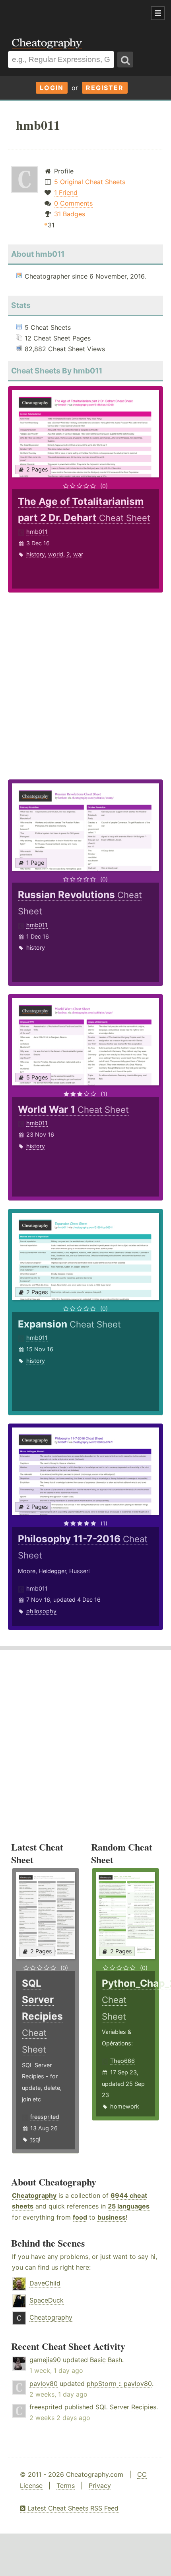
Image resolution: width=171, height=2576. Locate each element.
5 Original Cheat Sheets (90, 182)
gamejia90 (45, 2360)
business (112, 2217)
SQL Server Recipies (126, 2407)
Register (105, 88)
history (36, 554)
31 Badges (70, 214)
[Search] (125, 60)
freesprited (45, 2117)
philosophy (41, 1611)
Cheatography (34, 2195)
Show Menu (158, 13)
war (78, 554)
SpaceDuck (47, 2300)
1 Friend (66, 192)
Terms (66, 2486)
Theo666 (122, 2061)
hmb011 (37, 532)
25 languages (129, 2206)
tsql (35, 2139)
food (80, 2217)
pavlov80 (44, 2384)
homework (125, 2106)
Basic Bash (106, 2360)
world (56, 554)
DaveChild (45, 2283)
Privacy (100, 2486)
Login (52, 88)
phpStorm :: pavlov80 (119, 2384)
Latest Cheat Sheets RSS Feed (72, 2508)
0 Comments (73, 203)
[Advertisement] (64, 13)
